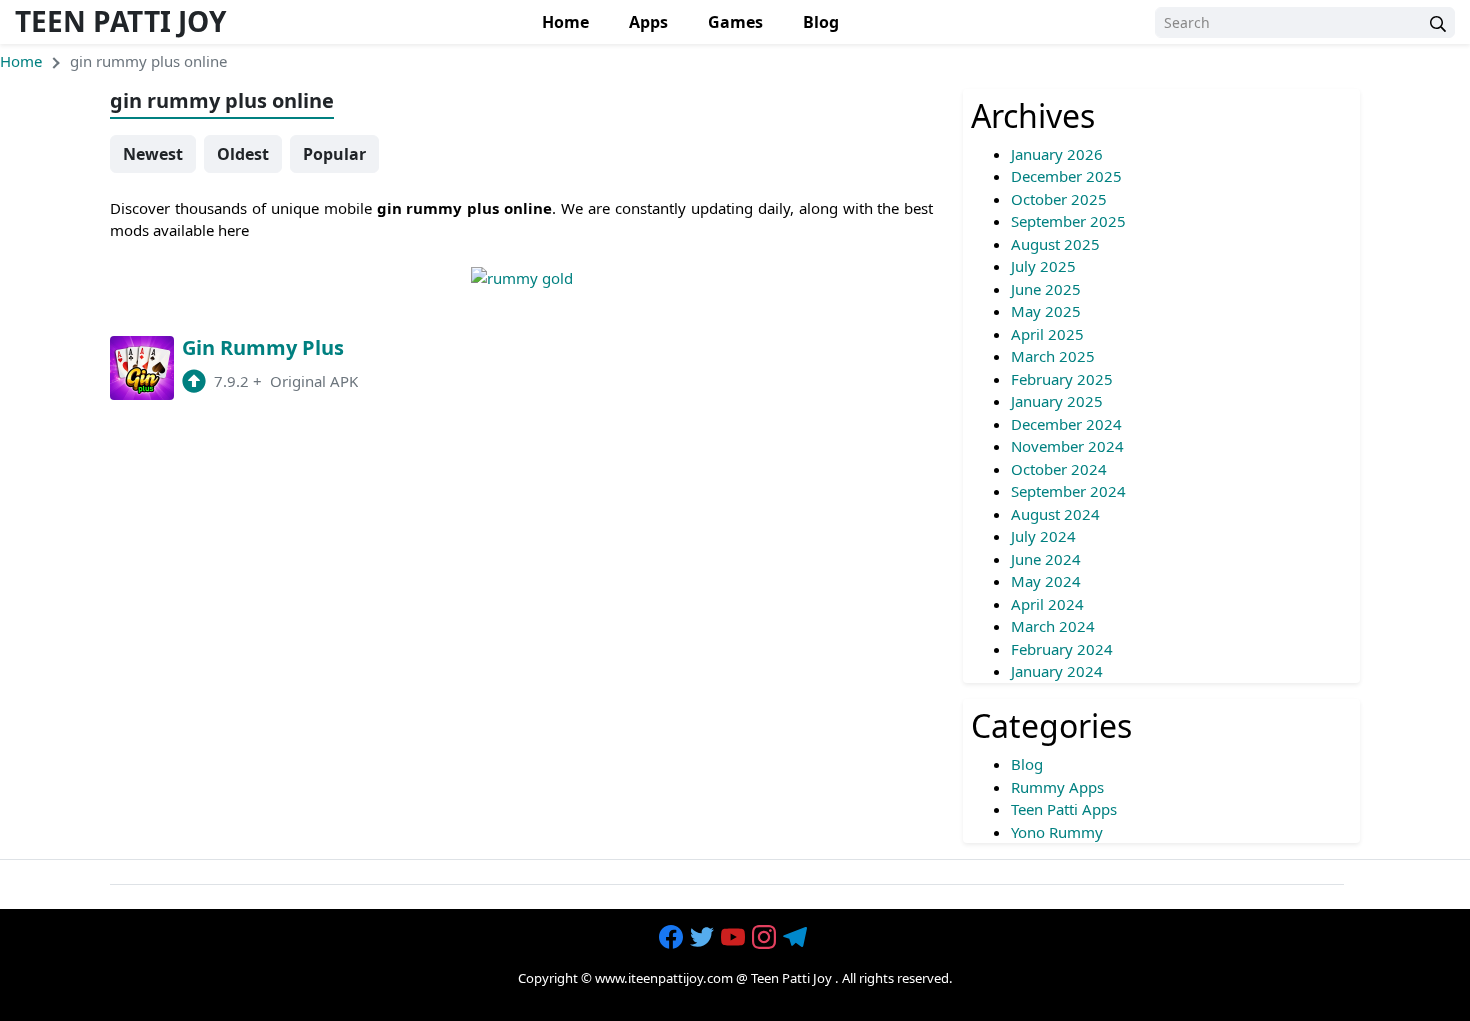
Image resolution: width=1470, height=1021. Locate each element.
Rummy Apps (1057, 787)
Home (565, 22)
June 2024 (1046, 559)
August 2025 (1055, 244)
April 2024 (1047, 604)
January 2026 (1057, 154)
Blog (821, 22)
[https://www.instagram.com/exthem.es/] (766, 938)
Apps (648, 22)
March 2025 (1053, 356)
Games (735, 22)
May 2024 (1046, 581)
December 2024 (1066, 424)
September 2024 (1068, 491)
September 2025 (1068, 221)
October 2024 (1059, 469)
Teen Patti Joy (120, 21)
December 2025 (1066, 176)
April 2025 (1047, 334)
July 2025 (1043, 266)
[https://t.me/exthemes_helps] (797, 938)
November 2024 (1067, 446)
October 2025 (1059, 199)
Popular (334, 154)
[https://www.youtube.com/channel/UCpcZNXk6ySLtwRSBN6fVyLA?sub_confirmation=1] (735, 938)
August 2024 (1055, 514)
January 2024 (1057, 671)
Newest (153, 154)
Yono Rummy (1057, 832)
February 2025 (1062, 379)
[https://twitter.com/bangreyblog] (704, 938)
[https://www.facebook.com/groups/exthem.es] (673, 938)
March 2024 (1053, 626)
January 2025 (1057, 401)
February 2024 (1062, 649)
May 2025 (1046, 311)
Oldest (243, 154)
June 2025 (1046, 289)
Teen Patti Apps (1064, 809)
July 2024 (1043, 536)
